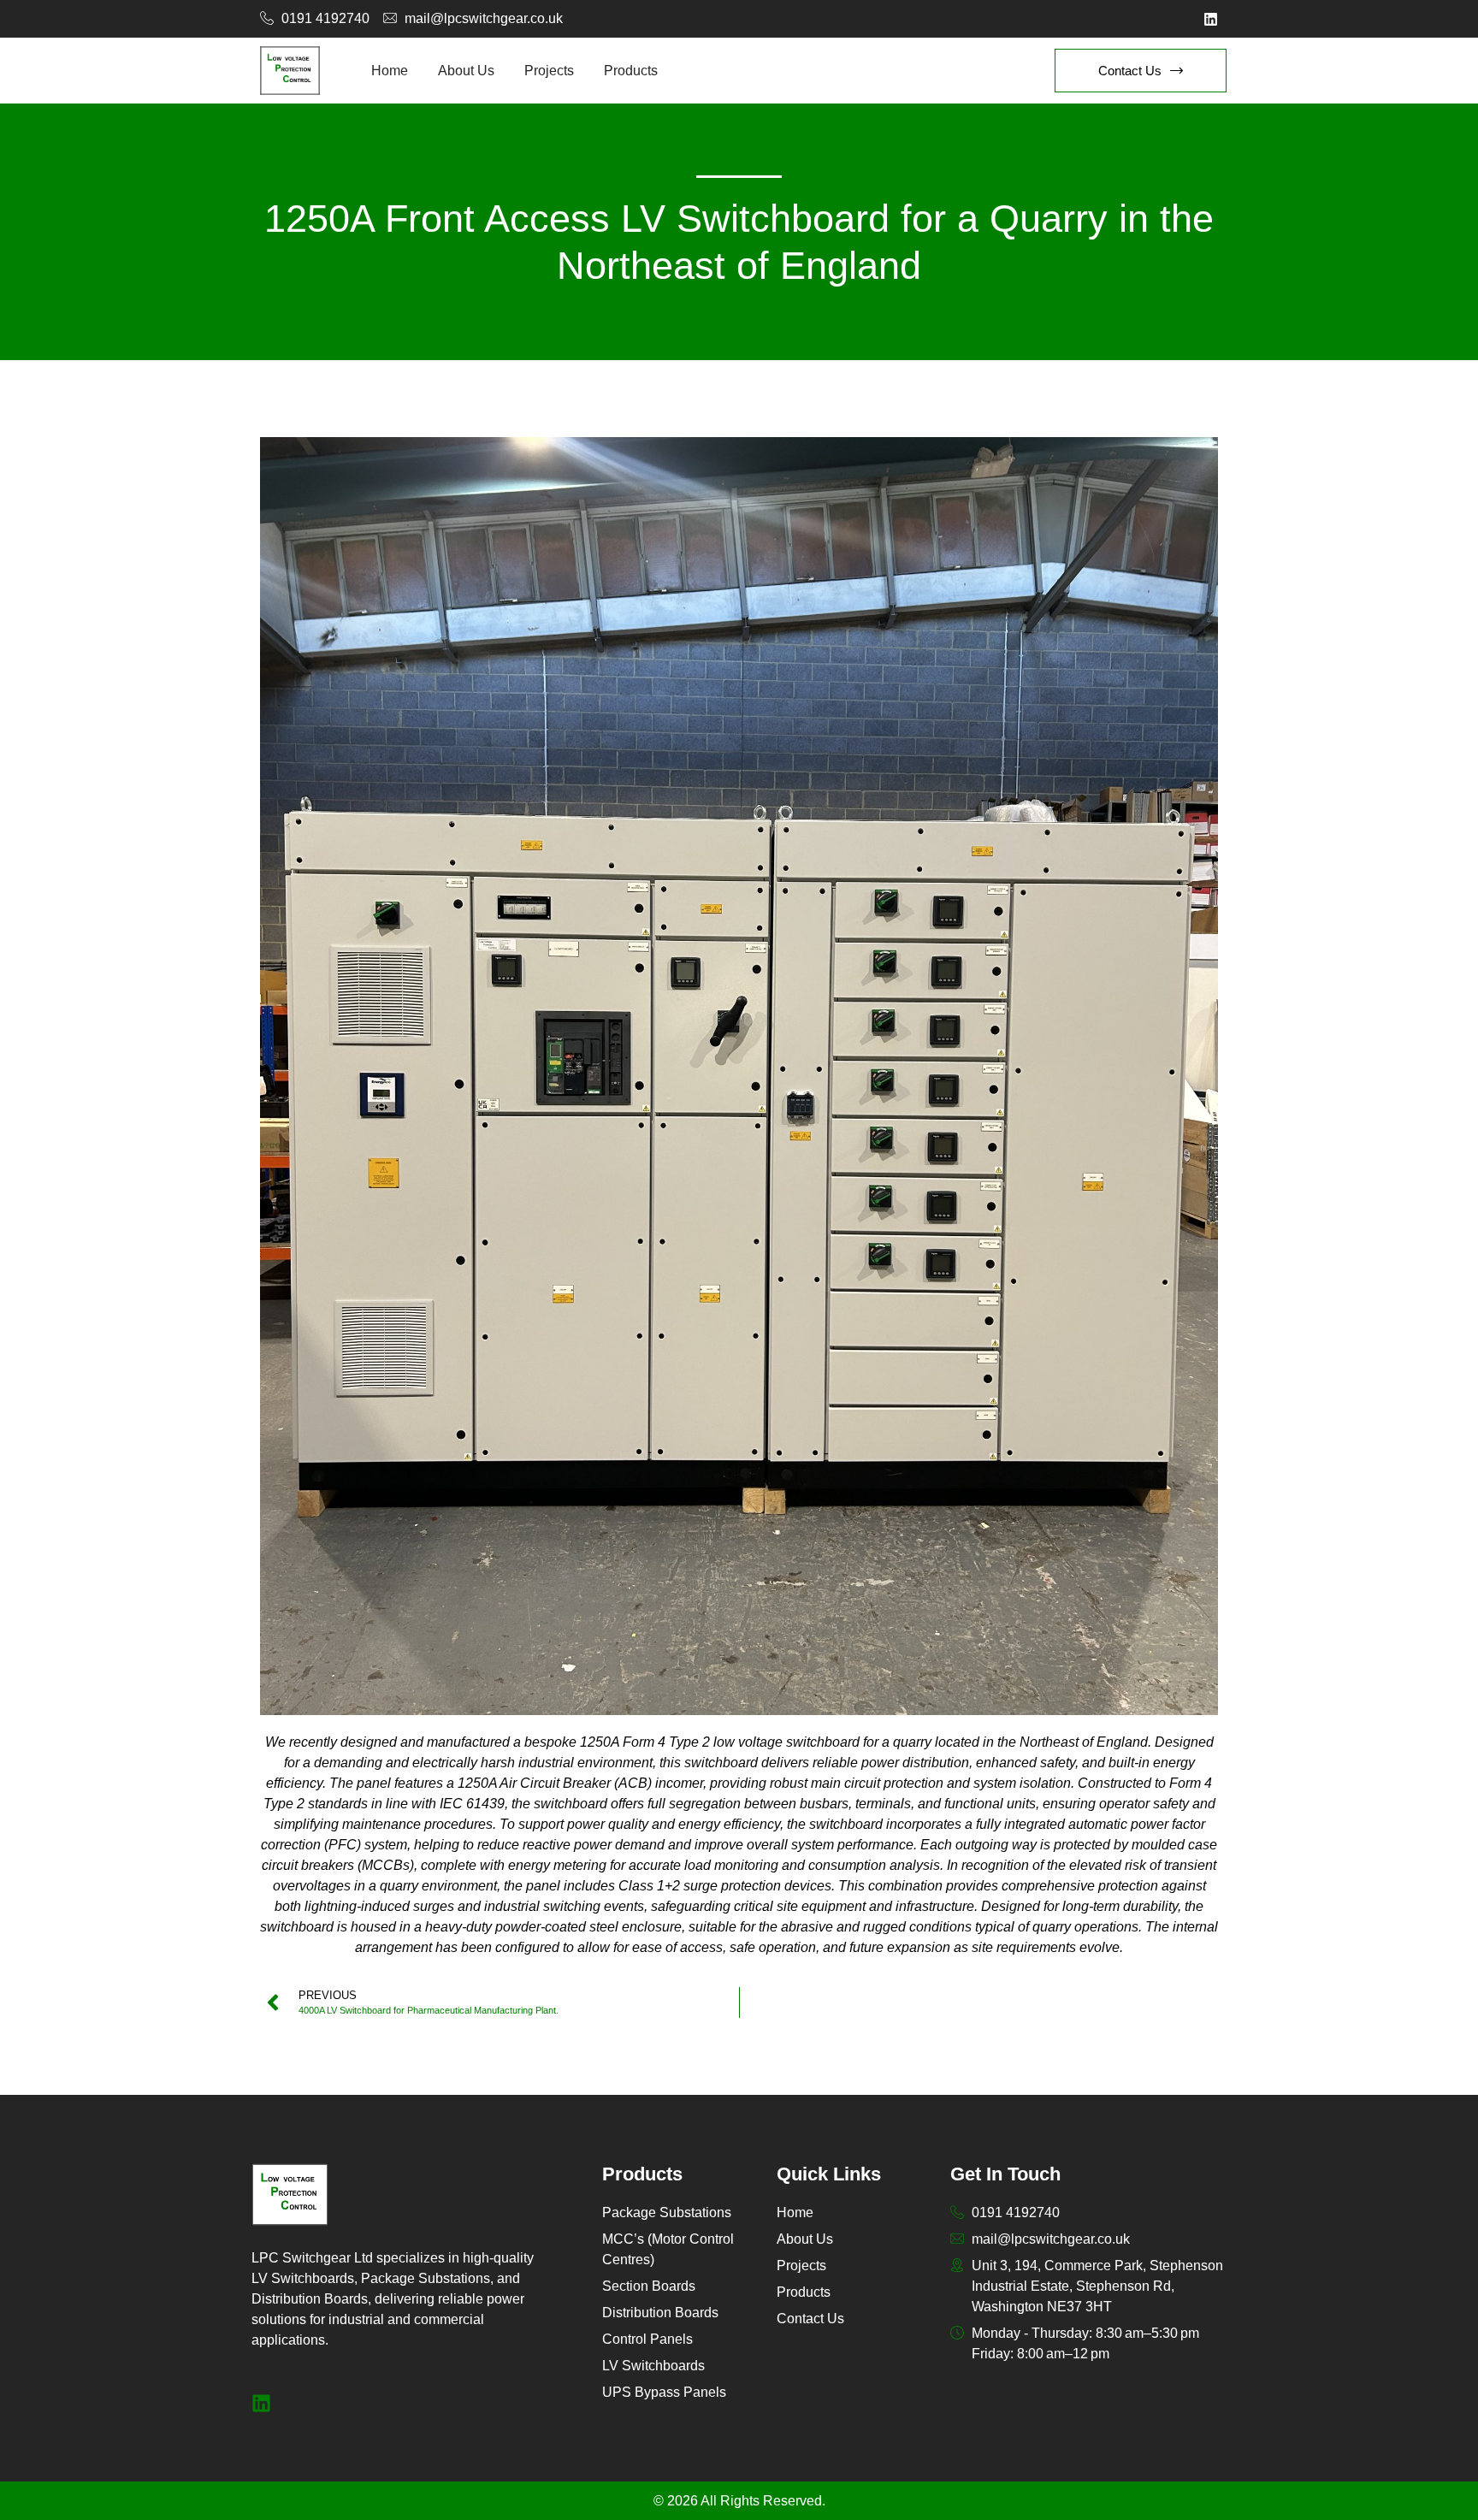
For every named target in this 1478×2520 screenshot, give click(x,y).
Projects (549, 71)
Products (631, 71)
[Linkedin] (1211, 19)
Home (390, 71)
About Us (466, 71)
